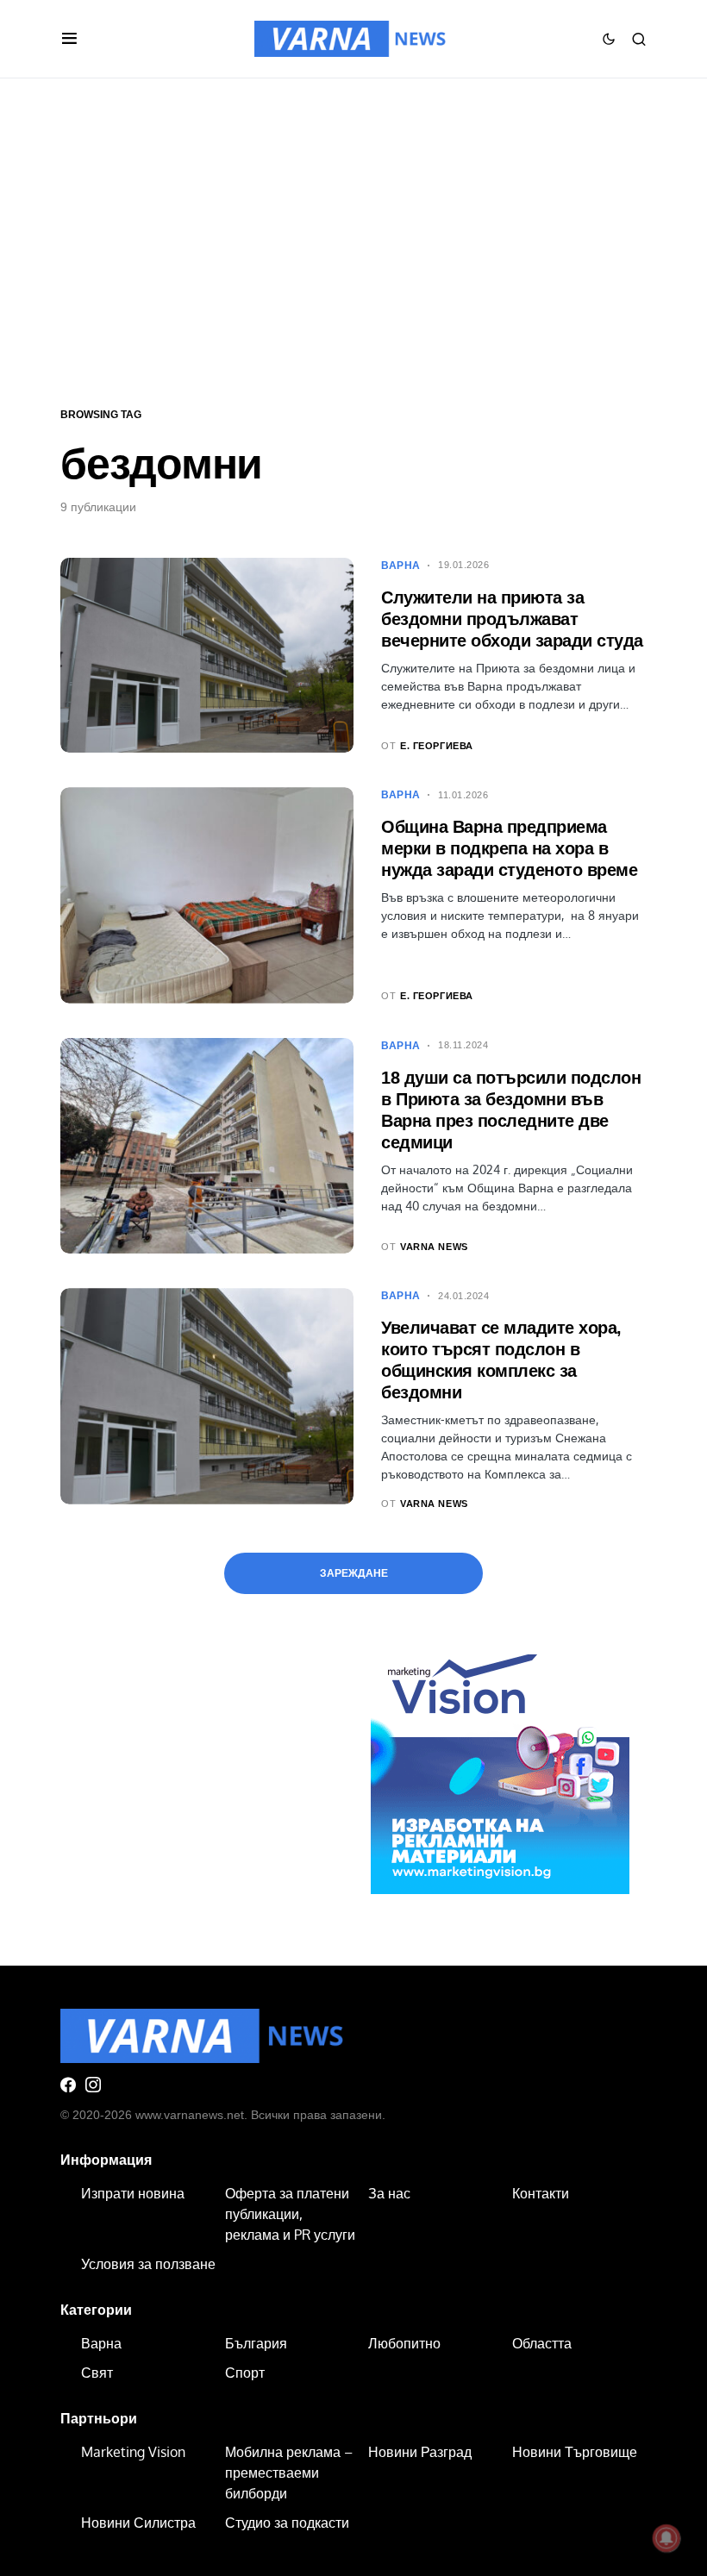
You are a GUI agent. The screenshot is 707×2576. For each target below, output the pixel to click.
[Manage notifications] (666, 2538)
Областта (542, 2343)
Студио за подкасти (287, 2523)
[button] (69, 39)
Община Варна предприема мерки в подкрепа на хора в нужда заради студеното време (509, 848)
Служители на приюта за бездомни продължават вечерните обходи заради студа (512, 619)
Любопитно (404, 2343)
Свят (97, 2373)
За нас (389, 2193)
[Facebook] (68, 2085)
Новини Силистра (138, 2523)
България (256, 2343)
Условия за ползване (148, 2264)
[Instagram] (93, 2085)
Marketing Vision (133, 2452)
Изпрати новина (133, 2193)
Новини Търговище (575, 2452)
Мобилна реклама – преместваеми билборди (289, 2473)
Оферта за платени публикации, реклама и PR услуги (290, 2214)
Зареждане (354, 1573)
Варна (401, 566)
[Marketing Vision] (500, 1763)
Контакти (541, 2193)
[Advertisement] (353, 241)
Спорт (245, 2373)
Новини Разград (420, 2452)
